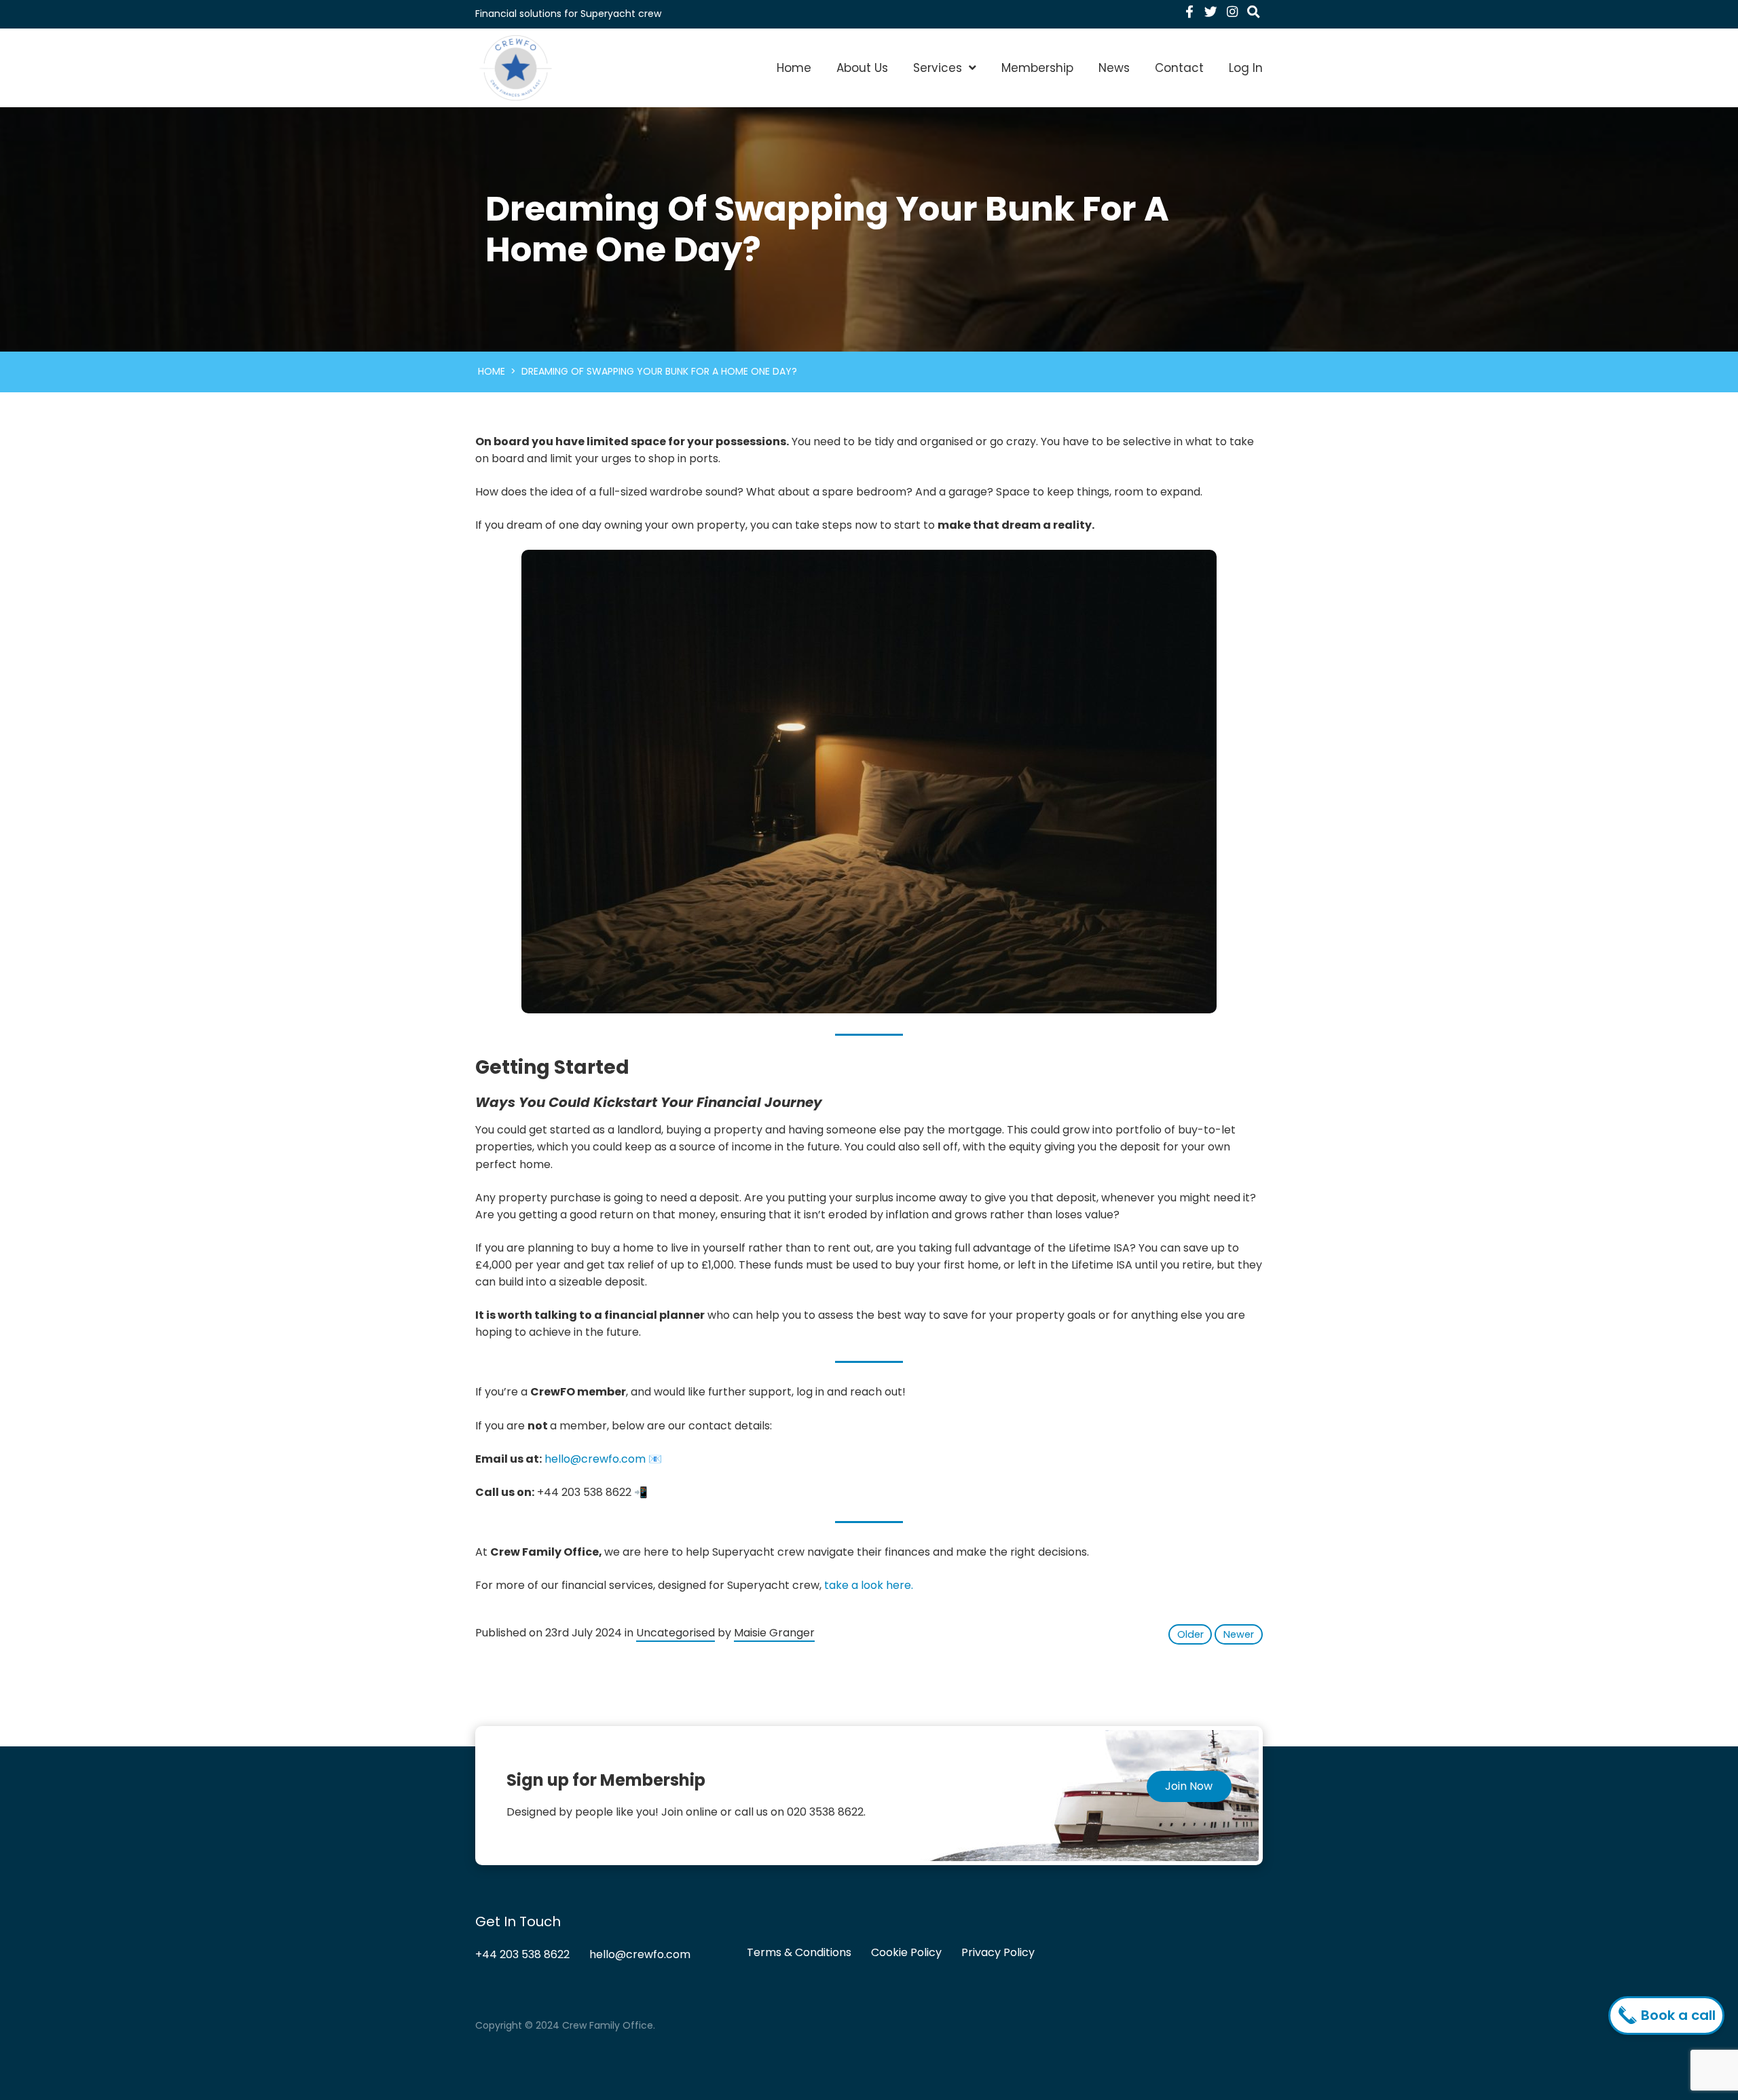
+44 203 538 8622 (522, 1954)
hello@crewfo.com (595, 1459)
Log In (1246, 68)
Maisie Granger (774, 1633)
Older (1190, 1634)
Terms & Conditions (799, 1952)
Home (794, 68)
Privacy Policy (998, 1952)
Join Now (1189, 1786)
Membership (1037, 68)
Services (938, 68)
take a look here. (869, 1585)
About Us (862, 68)
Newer (1239, 1634)
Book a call (1677, 2015)
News (1114, 68)
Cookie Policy (906, 1952)
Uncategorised (676, 1633)
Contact (1179, 68)
